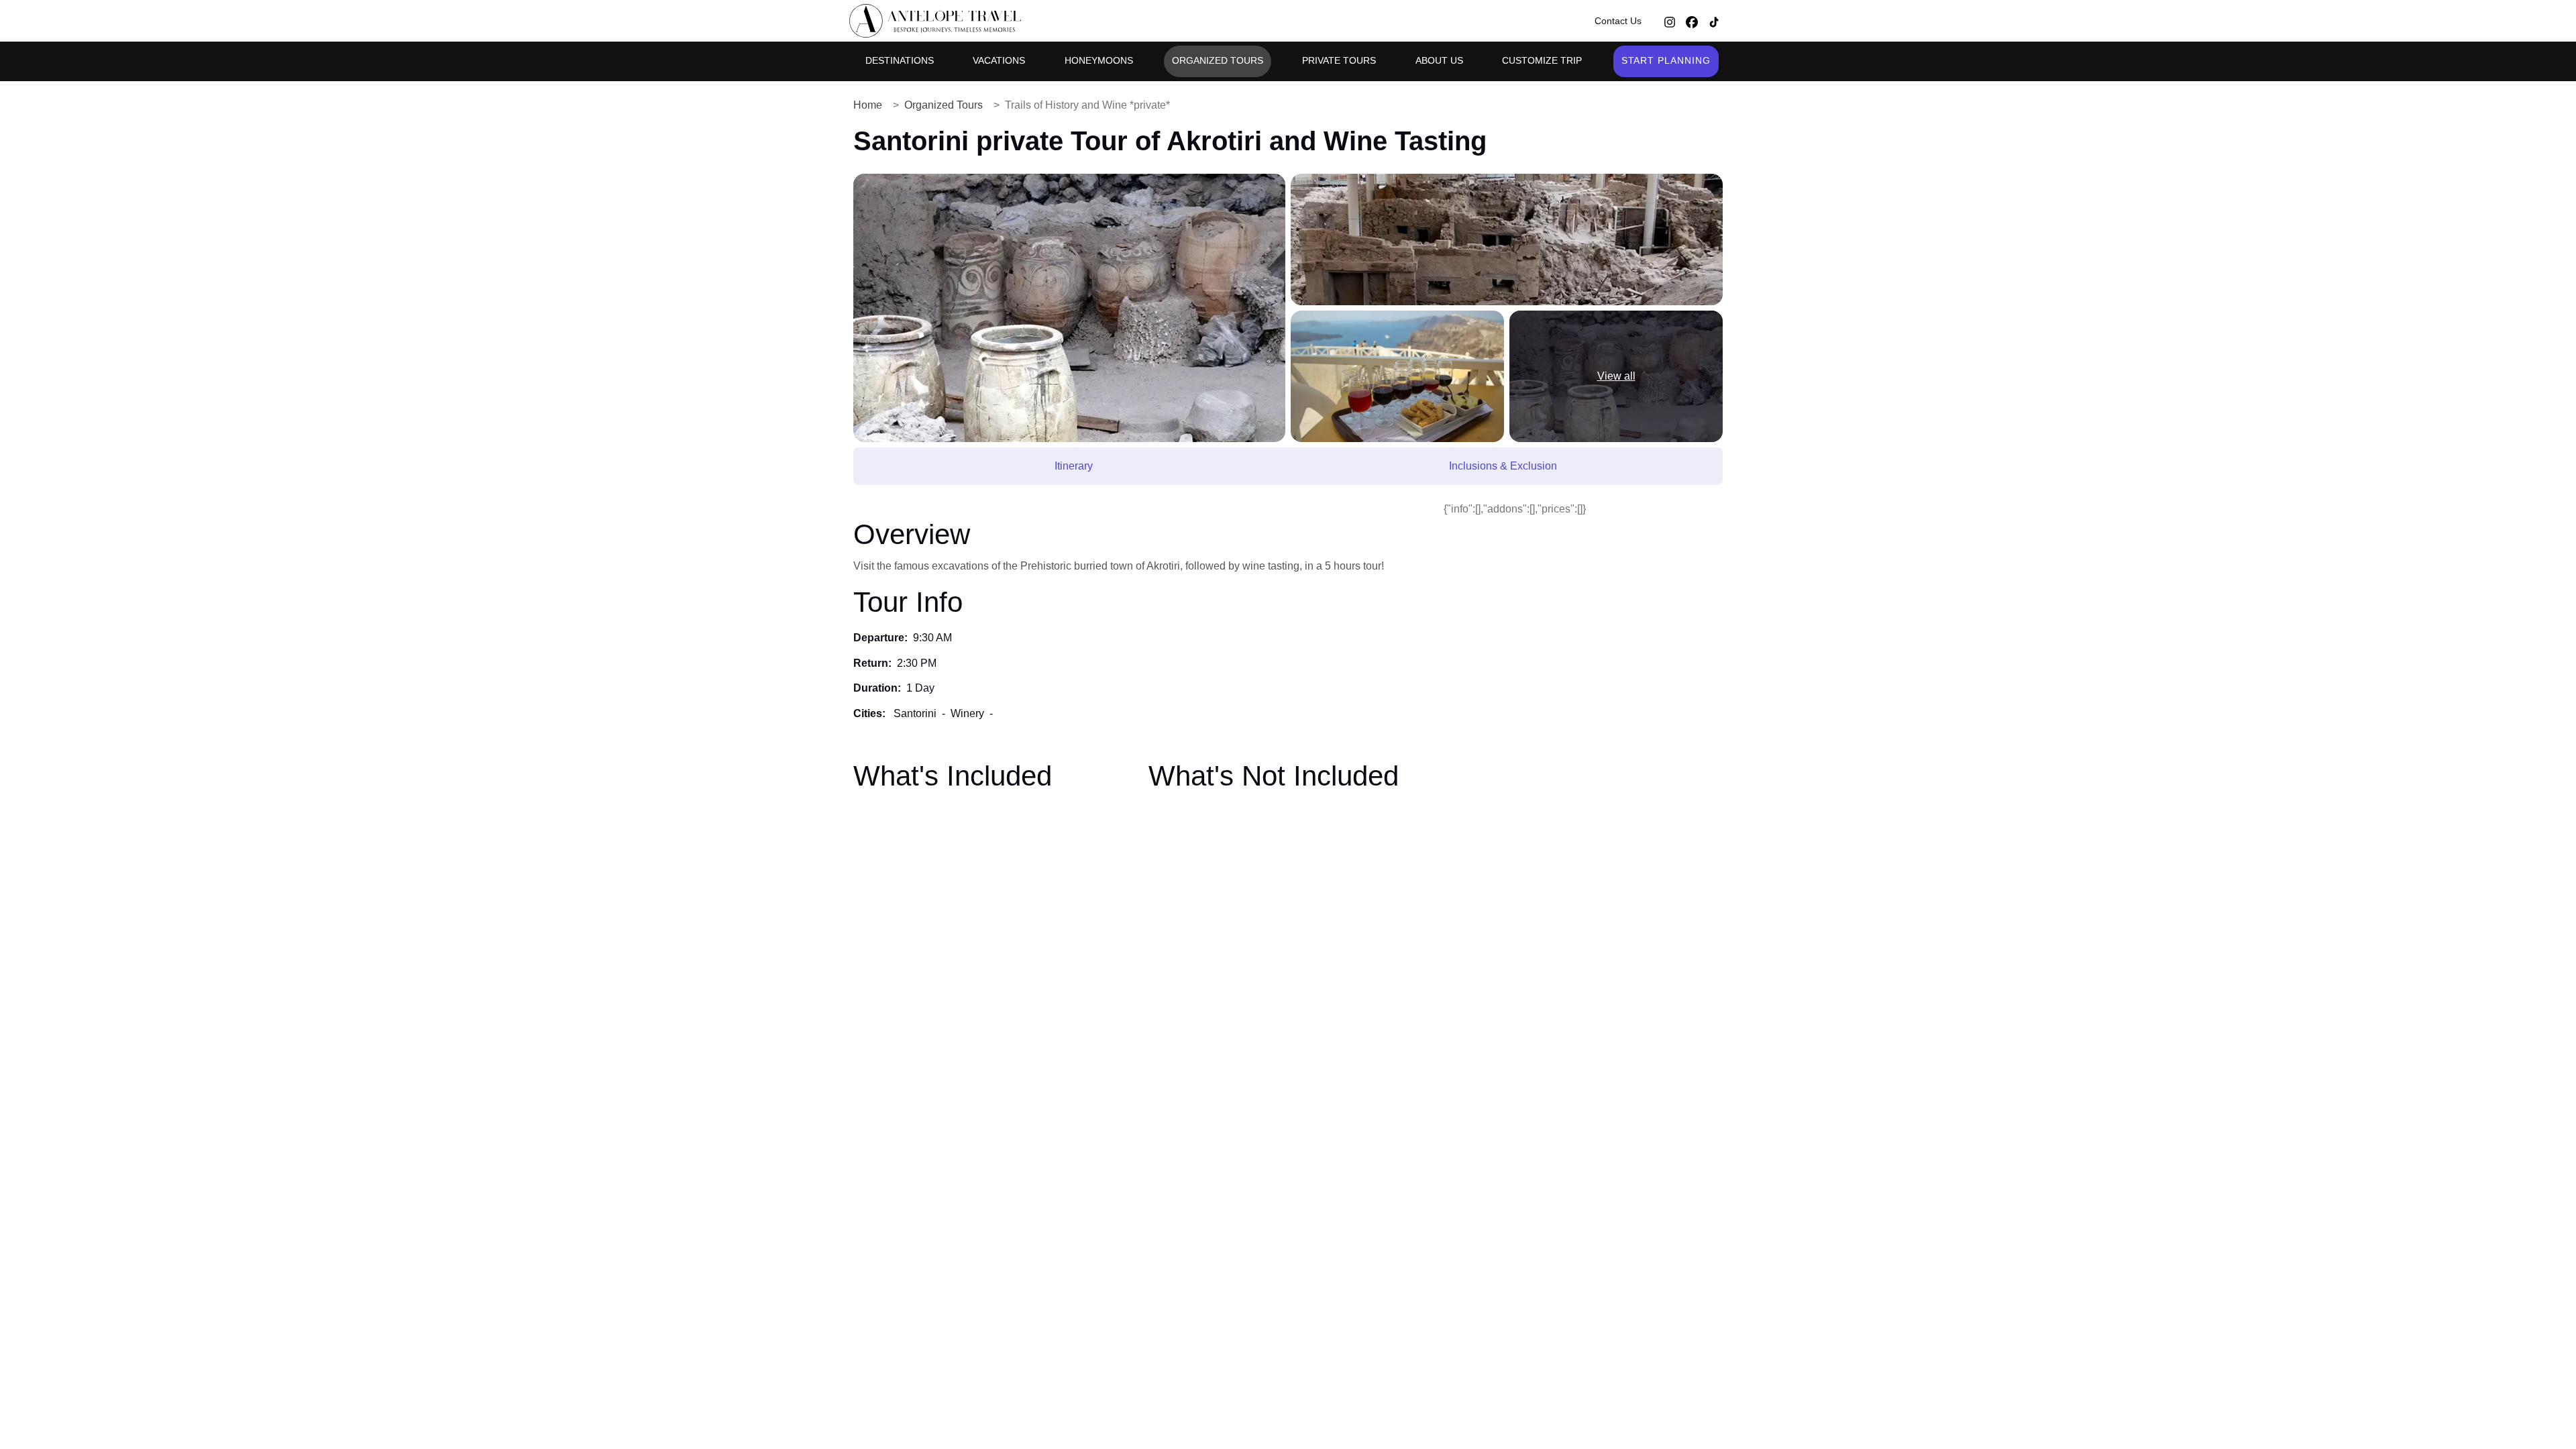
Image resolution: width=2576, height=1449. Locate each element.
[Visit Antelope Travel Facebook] (1692, 21)
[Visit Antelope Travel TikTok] (1714, 21)
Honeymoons (1099, 60)
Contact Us (1618, 21)
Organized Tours (1218, 60)
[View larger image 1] (1069, 308)
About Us (1439, 60)
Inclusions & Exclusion (1503, 466)
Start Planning (1666, 60)
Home (868, 105)
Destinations (900, 60)
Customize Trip (1542, 60)
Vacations (999, 60)
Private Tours (1339, 60)
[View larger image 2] (1507, 239)
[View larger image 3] (1397, 376)
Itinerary (1074, 466)
